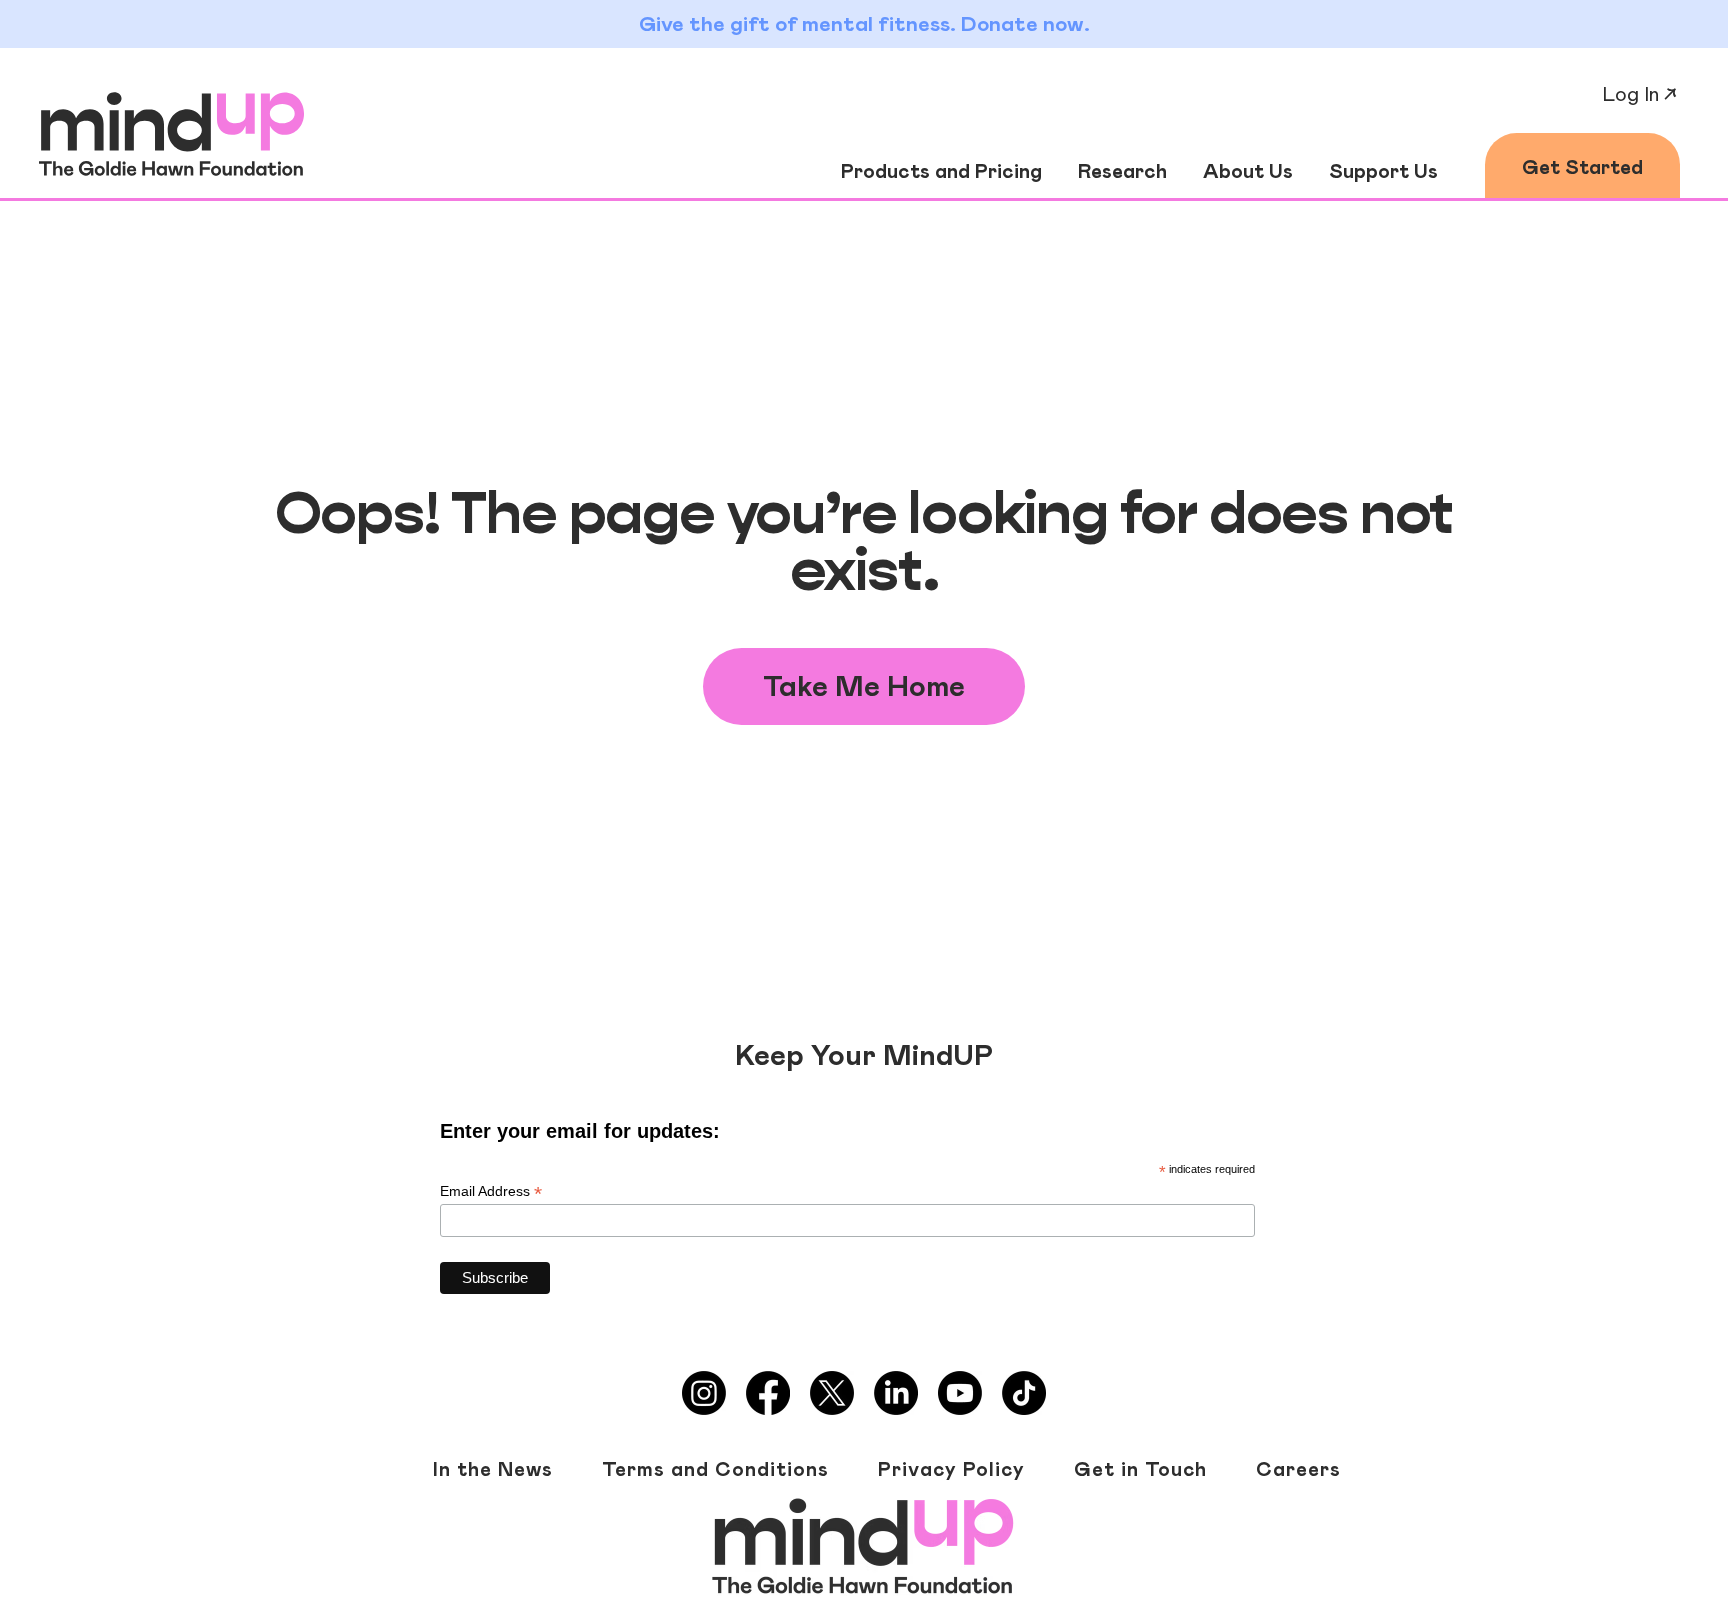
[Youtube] (960, 1393)
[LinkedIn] (896, 1393)
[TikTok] (1024, 1393)
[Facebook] (768, 1393)
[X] (832, 1393)
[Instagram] (704, 1393)
